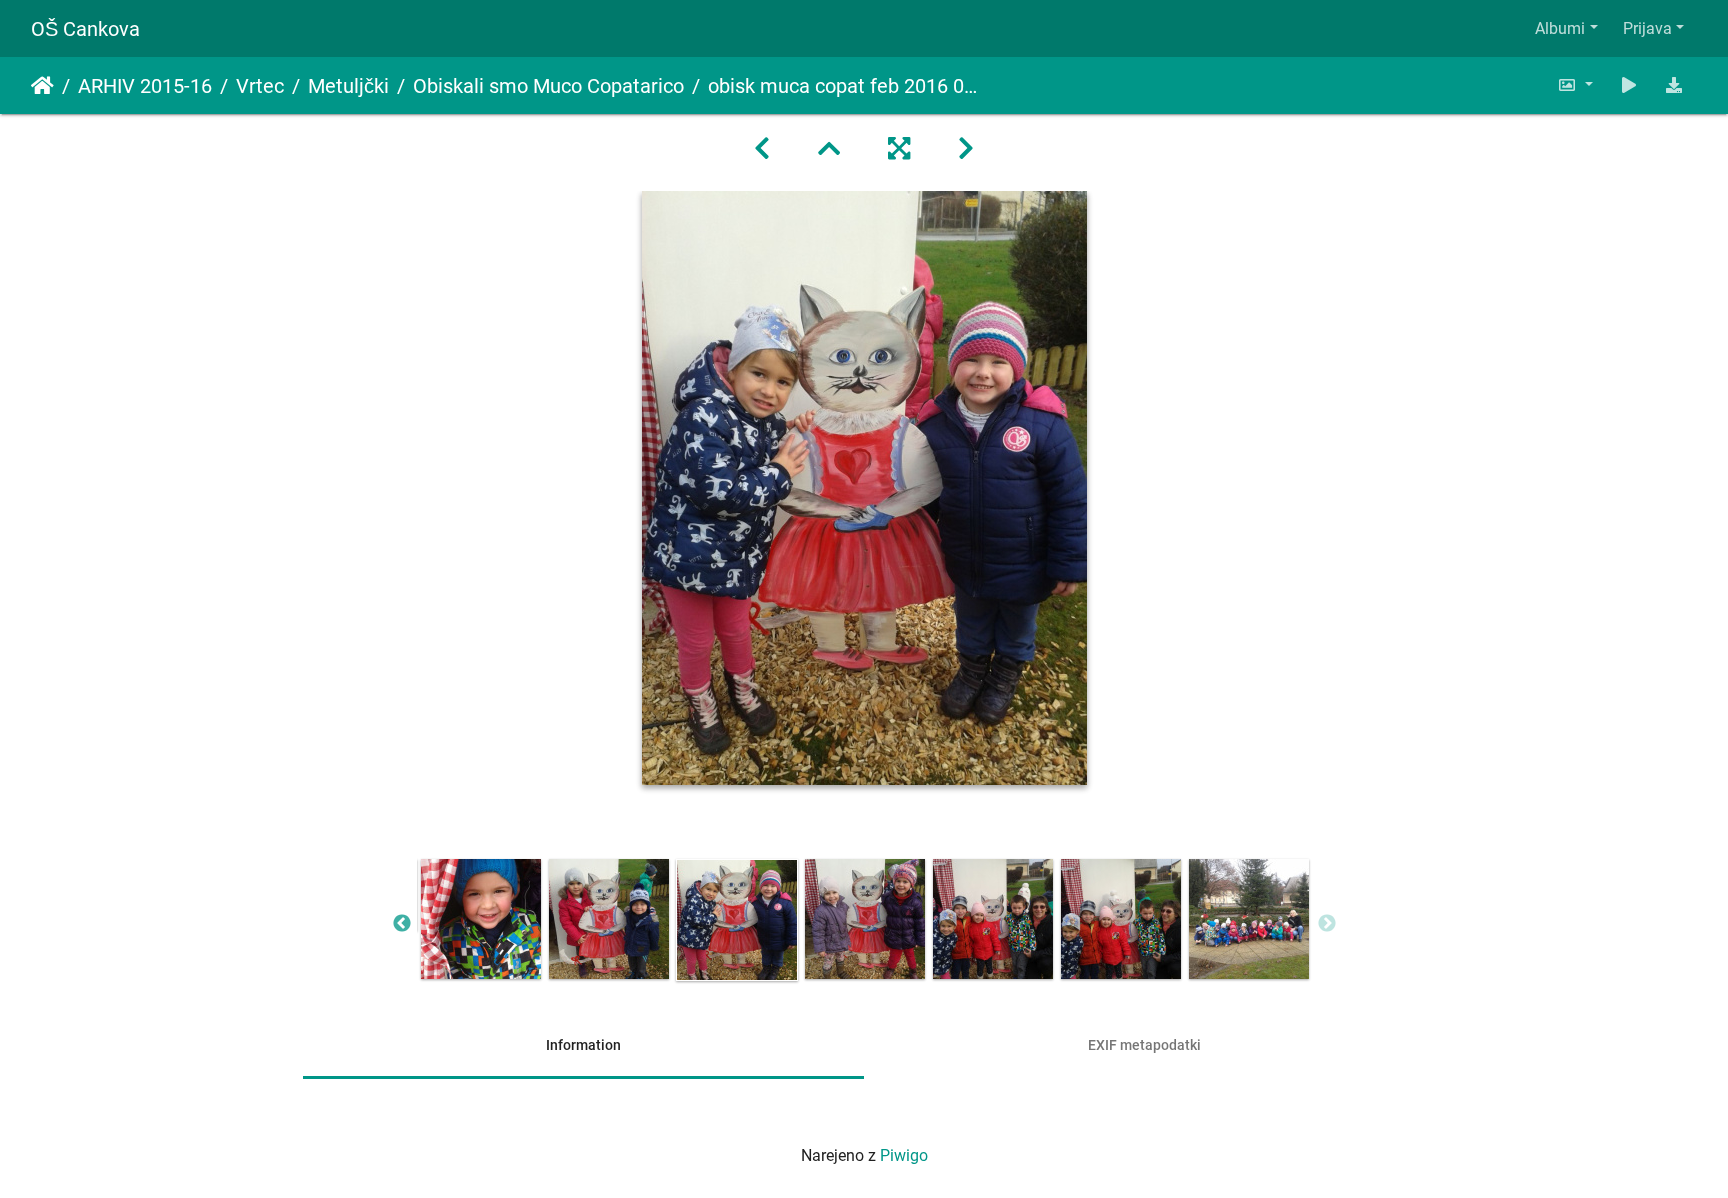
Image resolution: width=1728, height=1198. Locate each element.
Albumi (1560, 28)
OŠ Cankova (85, 29)
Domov (42, 86)
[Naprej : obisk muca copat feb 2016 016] (966, 149)
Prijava (1647, 28)
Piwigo (904, 1155)
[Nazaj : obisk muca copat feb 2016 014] (762, 149)
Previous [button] (402, 924)
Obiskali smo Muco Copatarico (548, 86)
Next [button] (1327, 924)
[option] (481, 919)
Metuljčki (348, 86)
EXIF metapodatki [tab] (1144, 1045)
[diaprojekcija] (1629, 85)
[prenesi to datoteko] (1674, 85)
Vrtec (260, 86)
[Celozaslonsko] (899, 149)
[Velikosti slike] (1575, 85)
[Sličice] (829, 149)
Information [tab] (583, 1045)
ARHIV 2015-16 (145, 86)
